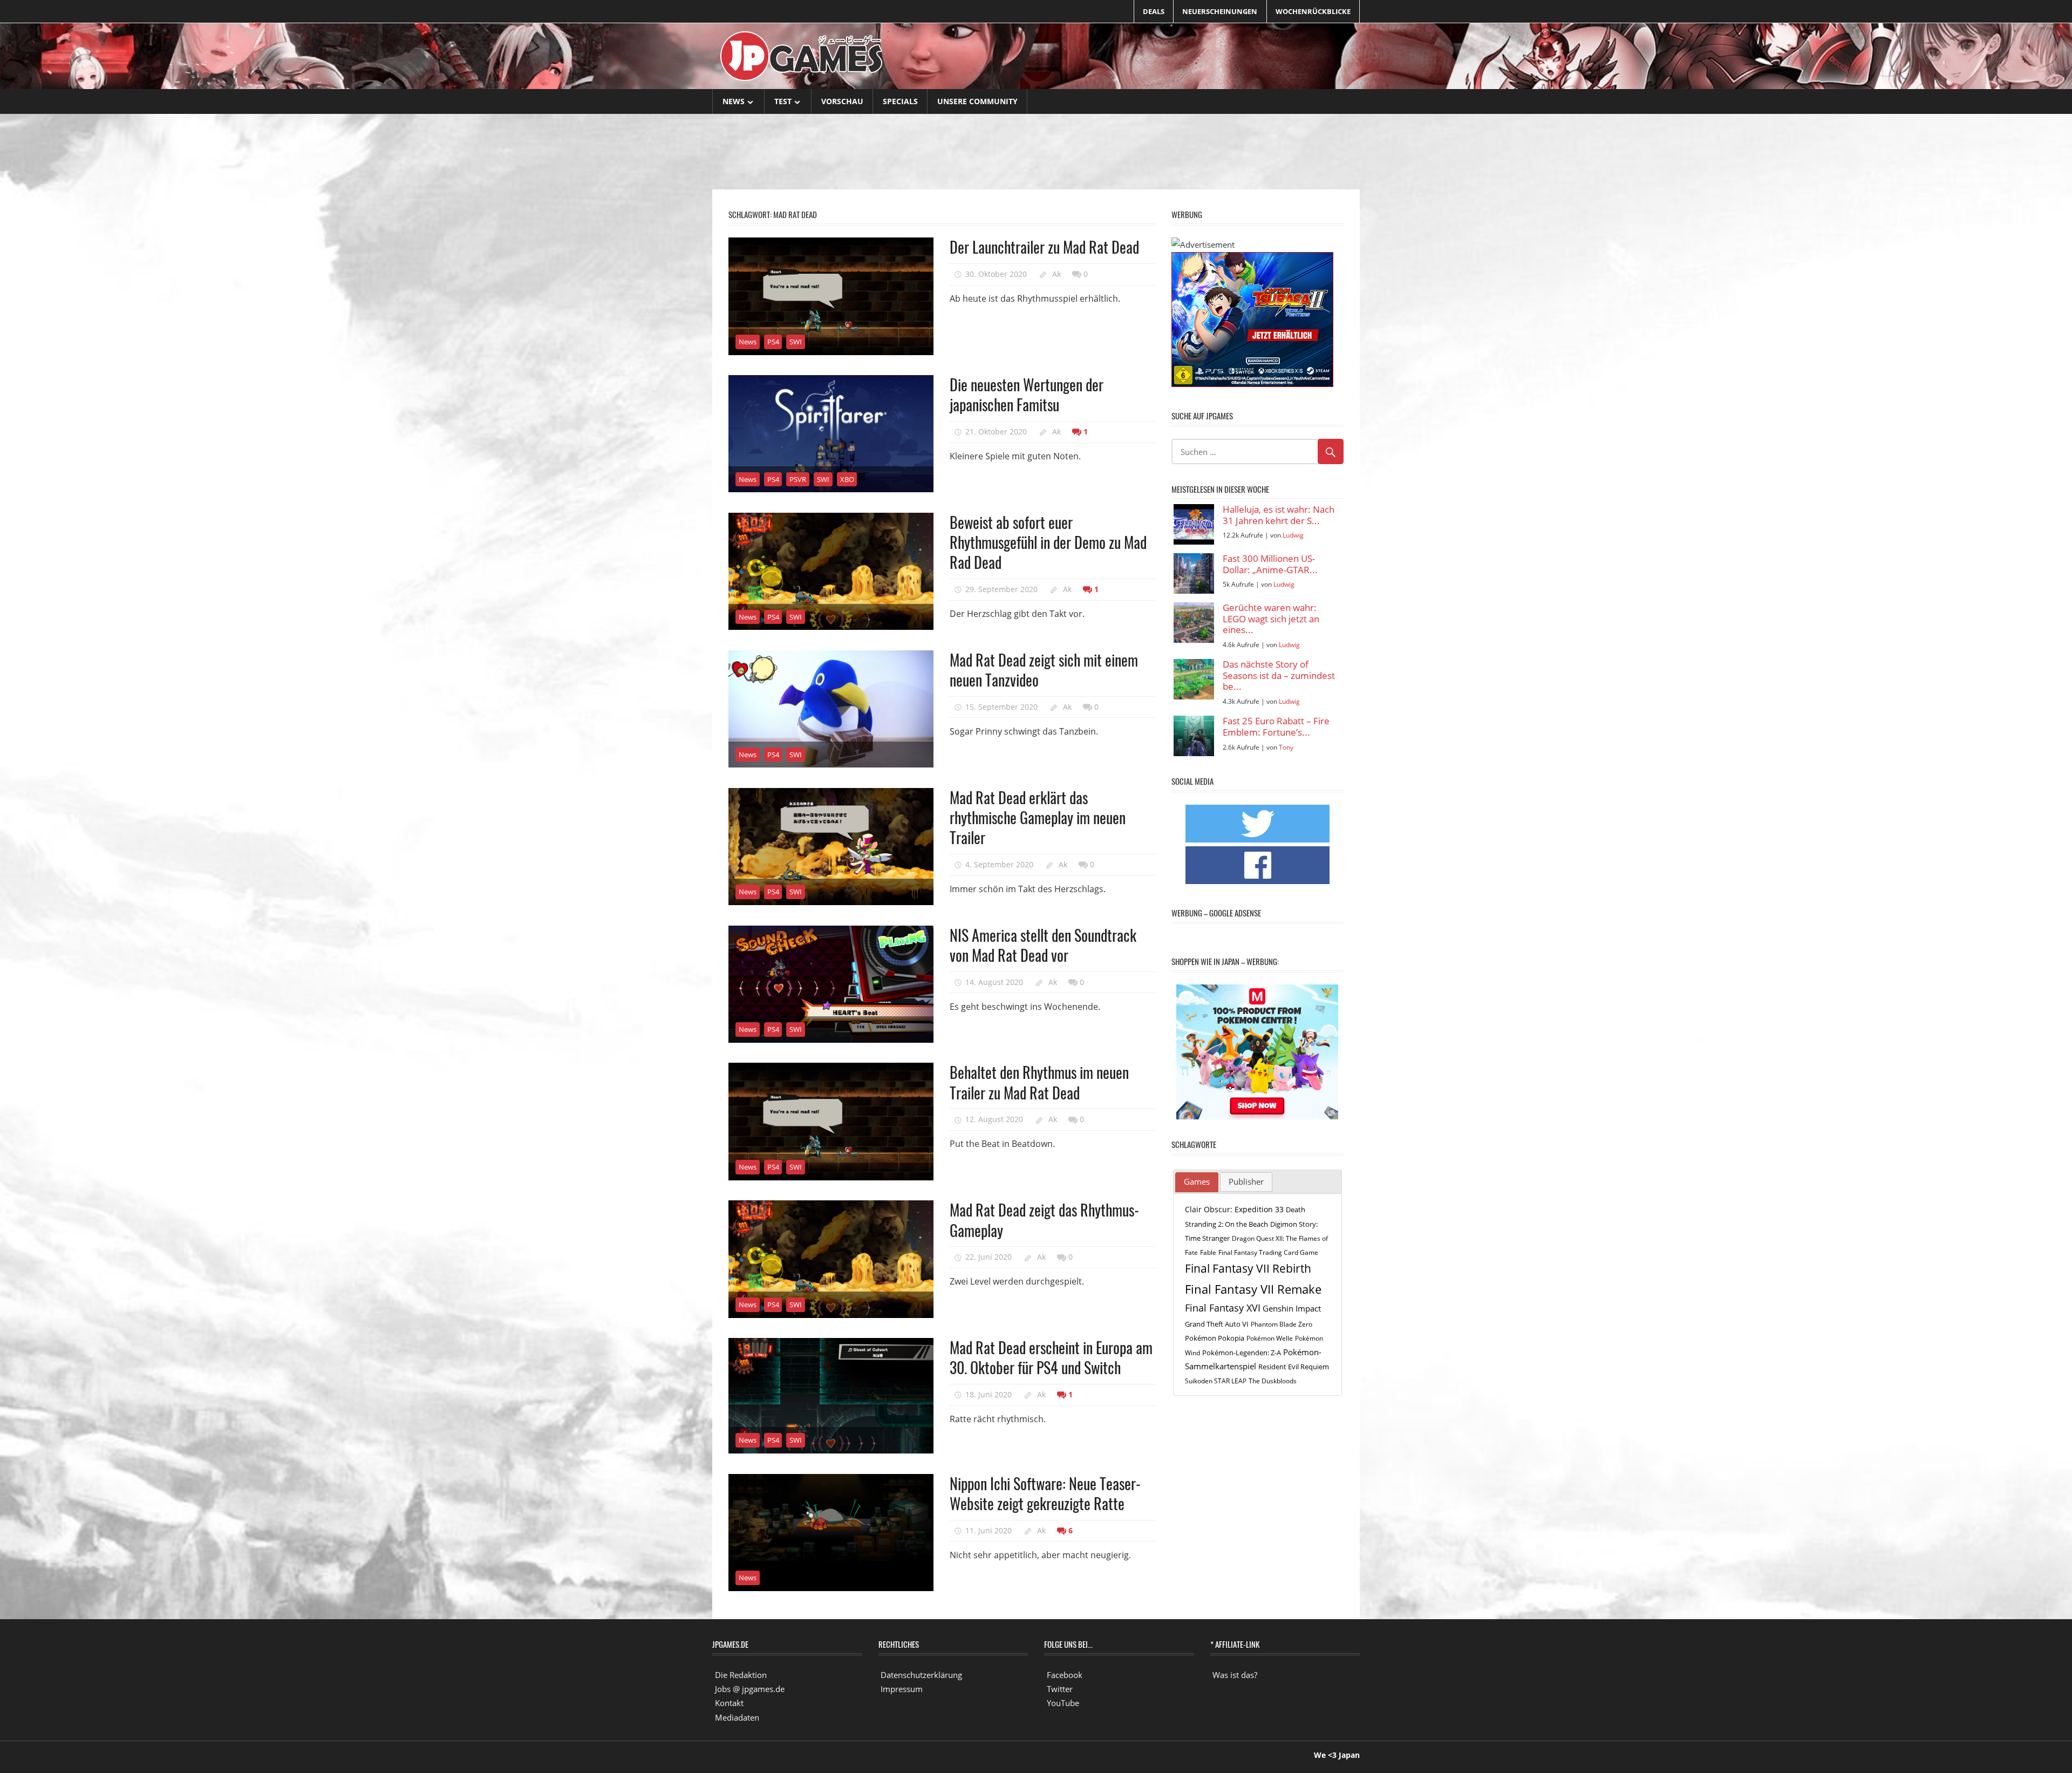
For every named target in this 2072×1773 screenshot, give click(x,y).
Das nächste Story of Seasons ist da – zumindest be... (1279, 676)
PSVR (798, 479)
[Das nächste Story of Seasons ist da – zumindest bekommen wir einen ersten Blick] (1194, 679)
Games (1197, 1181)
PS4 (773, 342)
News (734, 101)
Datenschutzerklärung (921, 1675)
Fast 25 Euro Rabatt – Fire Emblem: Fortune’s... (1276, 727)
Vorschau (842, 101)
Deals (1154, 11)
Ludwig (1293, 535)
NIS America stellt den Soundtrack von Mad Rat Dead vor (1043, 945)
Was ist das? (1235, 1675)
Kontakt (729, 1703)
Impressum (902, 1689)
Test (783, 101)
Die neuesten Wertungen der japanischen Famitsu (1027, 395)
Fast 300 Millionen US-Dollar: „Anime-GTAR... (1270, 564)
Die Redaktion (741, 1675)
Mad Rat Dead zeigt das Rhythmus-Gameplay (1044, 1220)
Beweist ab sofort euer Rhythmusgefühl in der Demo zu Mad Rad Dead (1048, 542)
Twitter (1060, 1689)
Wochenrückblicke (1313, 11)
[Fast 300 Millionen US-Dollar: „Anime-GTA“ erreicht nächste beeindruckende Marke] (1194, 573)
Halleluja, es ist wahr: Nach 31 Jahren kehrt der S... (1279, 515)
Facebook (1065, 1675)
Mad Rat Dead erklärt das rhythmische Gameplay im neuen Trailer (1038, 818)
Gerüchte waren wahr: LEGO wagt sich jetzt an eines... (1271, 619)
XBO (847, 479)
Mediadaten (737, 1717)
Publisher (1246, 1181)
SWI (796, 342)
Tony (1286, 747)
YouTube (1063, 1703)
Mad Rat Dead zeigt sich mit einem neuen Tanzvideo (1044, 670)
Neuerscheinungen (1220, 11)
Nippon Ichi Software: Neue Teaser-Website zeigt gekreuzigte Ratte (1045, 1493)
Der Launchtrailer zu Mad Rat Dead (1044, 247)
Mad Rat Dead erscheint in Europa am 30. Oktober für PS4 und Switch (1051, 1357)
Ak (1057, 274)
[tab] (1197, 1183)
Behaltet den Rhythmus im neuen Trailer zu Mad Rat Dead (1039, 1082)
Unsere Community (977, 101)
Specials (900, 101)
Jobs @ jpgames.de (750, 1689)
